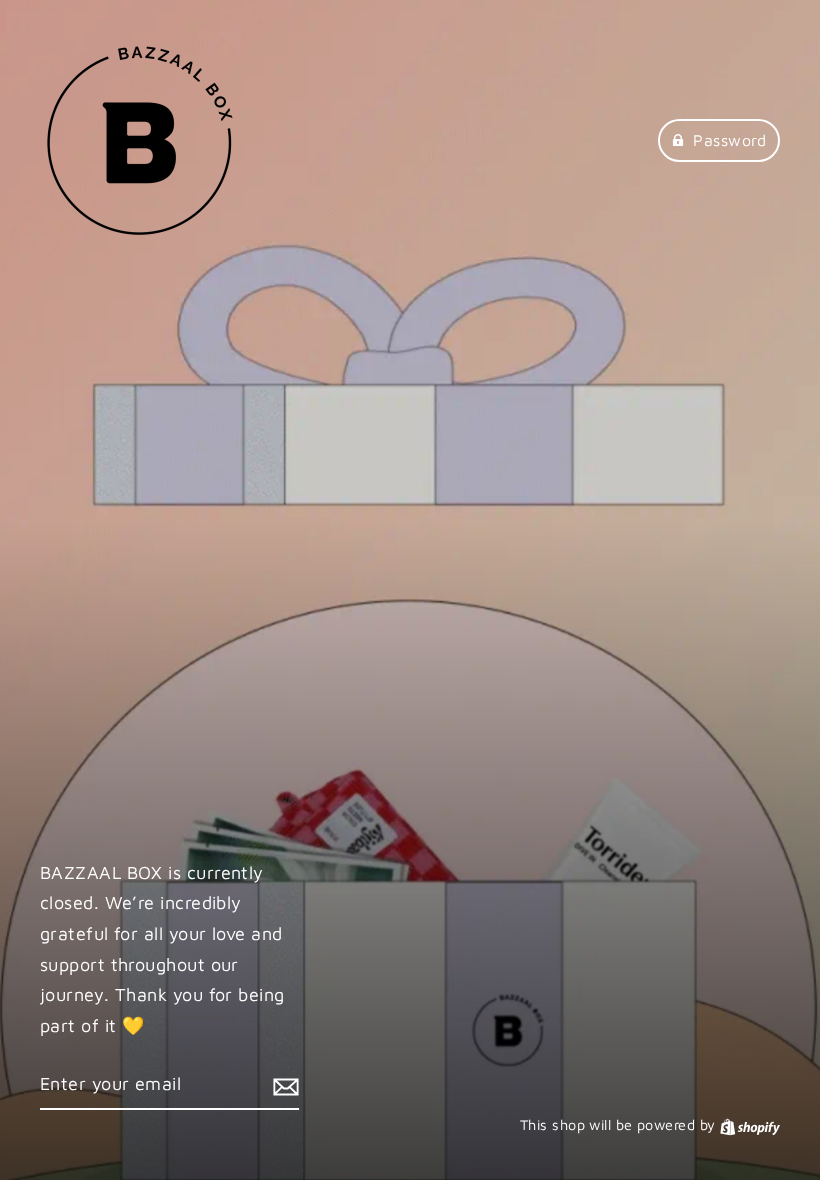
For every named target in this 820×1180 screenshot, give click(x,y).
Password (729, 140)
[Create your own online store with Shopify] (750, 1124)
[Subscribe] (283, 1085)
